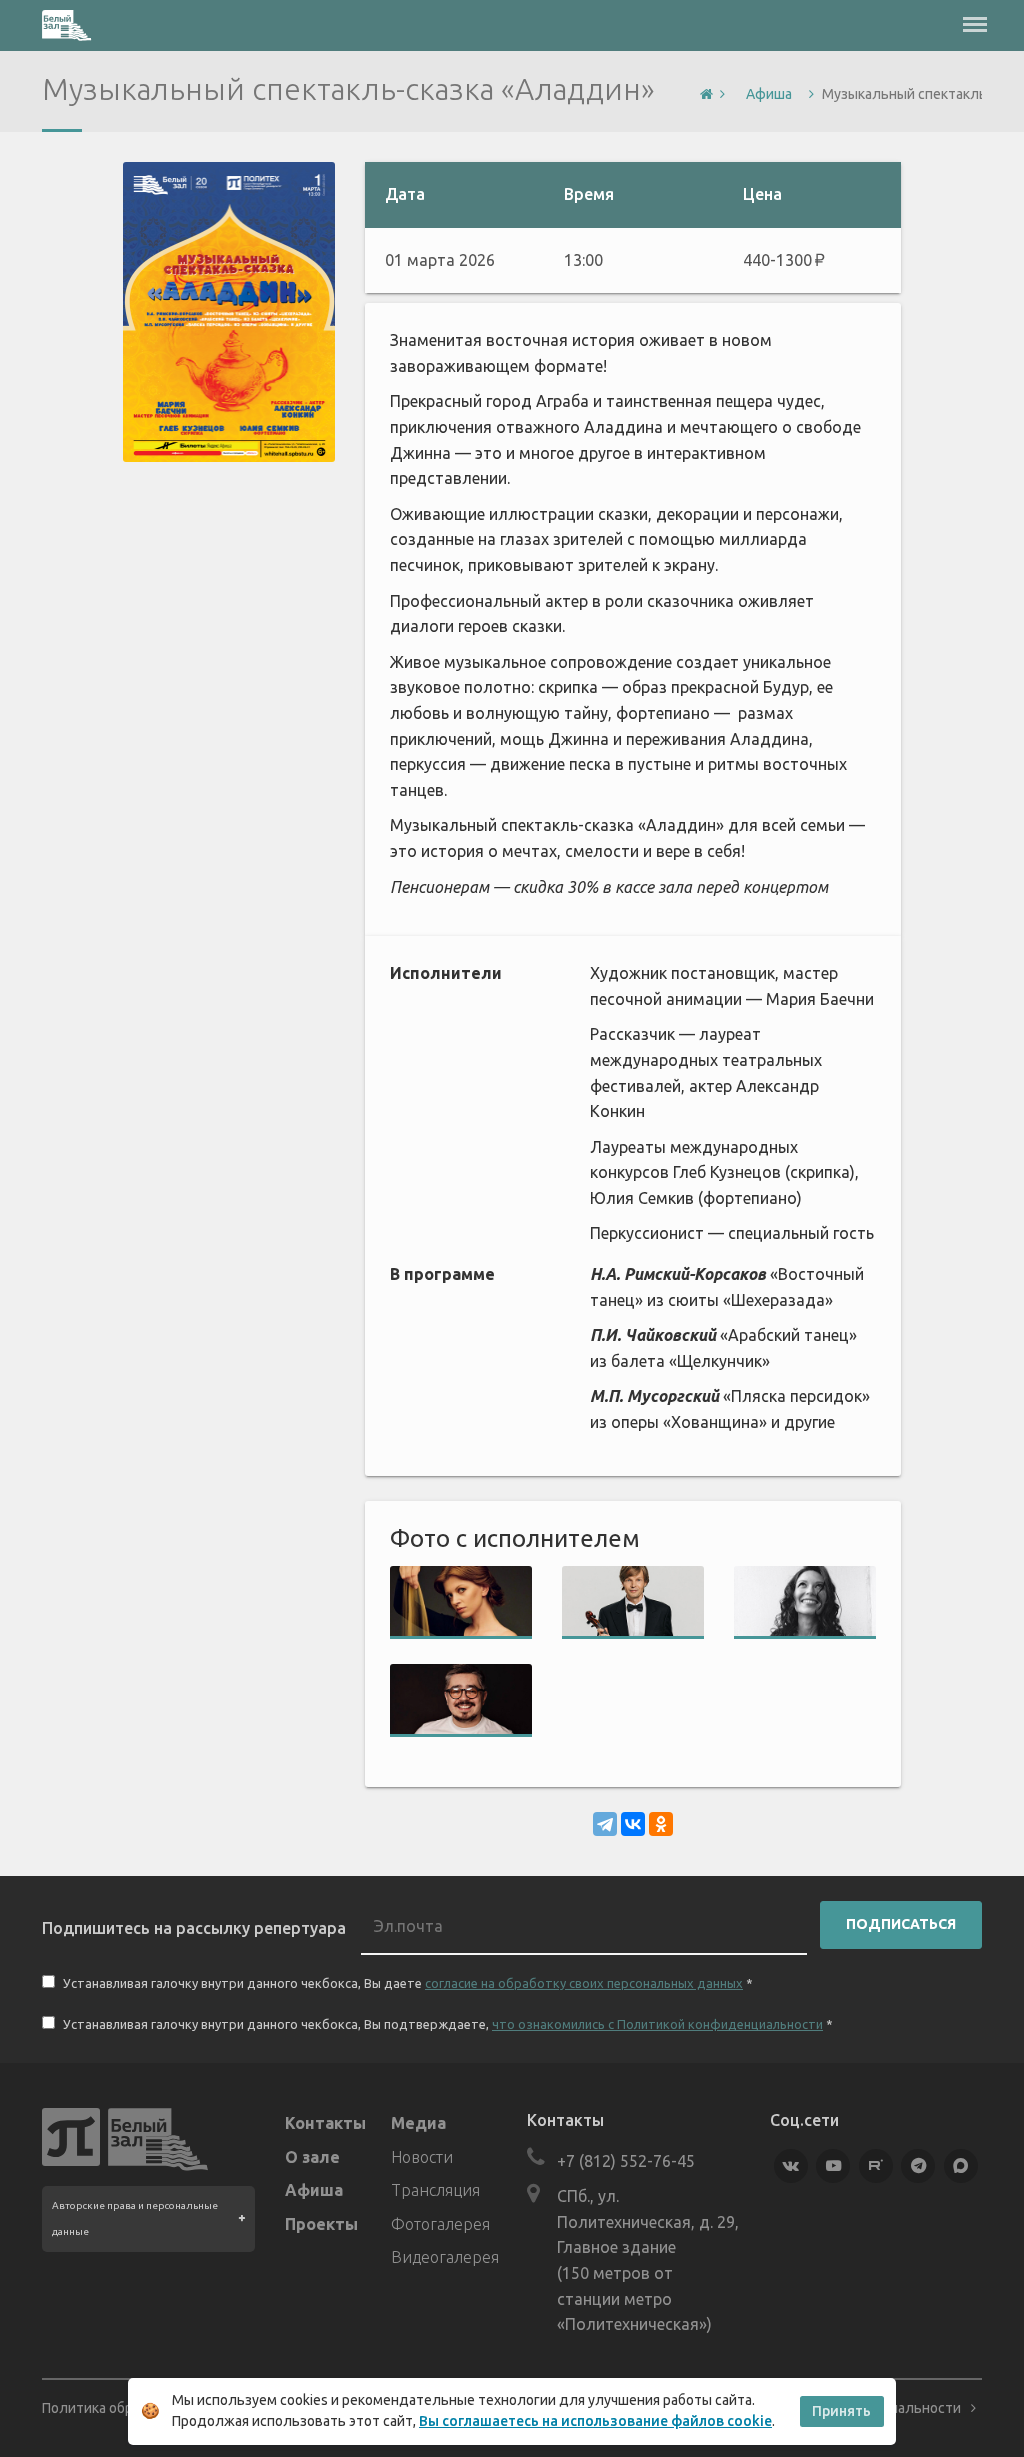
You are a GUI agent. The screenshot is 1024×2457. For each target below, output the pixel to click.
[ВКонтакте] (633, 1824)
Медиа (418, 2123)
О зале (312, 2157)
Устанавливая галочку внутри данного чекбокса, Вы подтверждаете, (446, 2024)
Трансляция (435, 2190)
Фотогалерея (440, 2224)
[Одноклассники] (661, 1824)
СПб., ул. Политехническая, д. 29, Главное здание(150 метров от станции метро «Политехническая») (648, 2260)
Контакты (325, 2123)
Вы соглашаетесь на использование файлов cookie (595, 2421)
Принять (841, 2411)
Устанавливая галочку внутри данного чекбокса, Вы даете (406, 1983)
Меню (975, 15)
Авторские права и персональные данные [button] (135, 2218)
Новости (422, 2157)
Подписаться (901, 1924)
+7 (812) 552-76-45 (626, 2161)
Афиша (314, 2190)
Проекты (321, 2224)
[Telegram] (605, 1824)
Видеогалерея (444, 2257)
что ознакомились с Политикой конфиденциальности (657, 2024)
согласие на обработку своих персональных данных (584, 1983)
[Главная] (706, 94)
